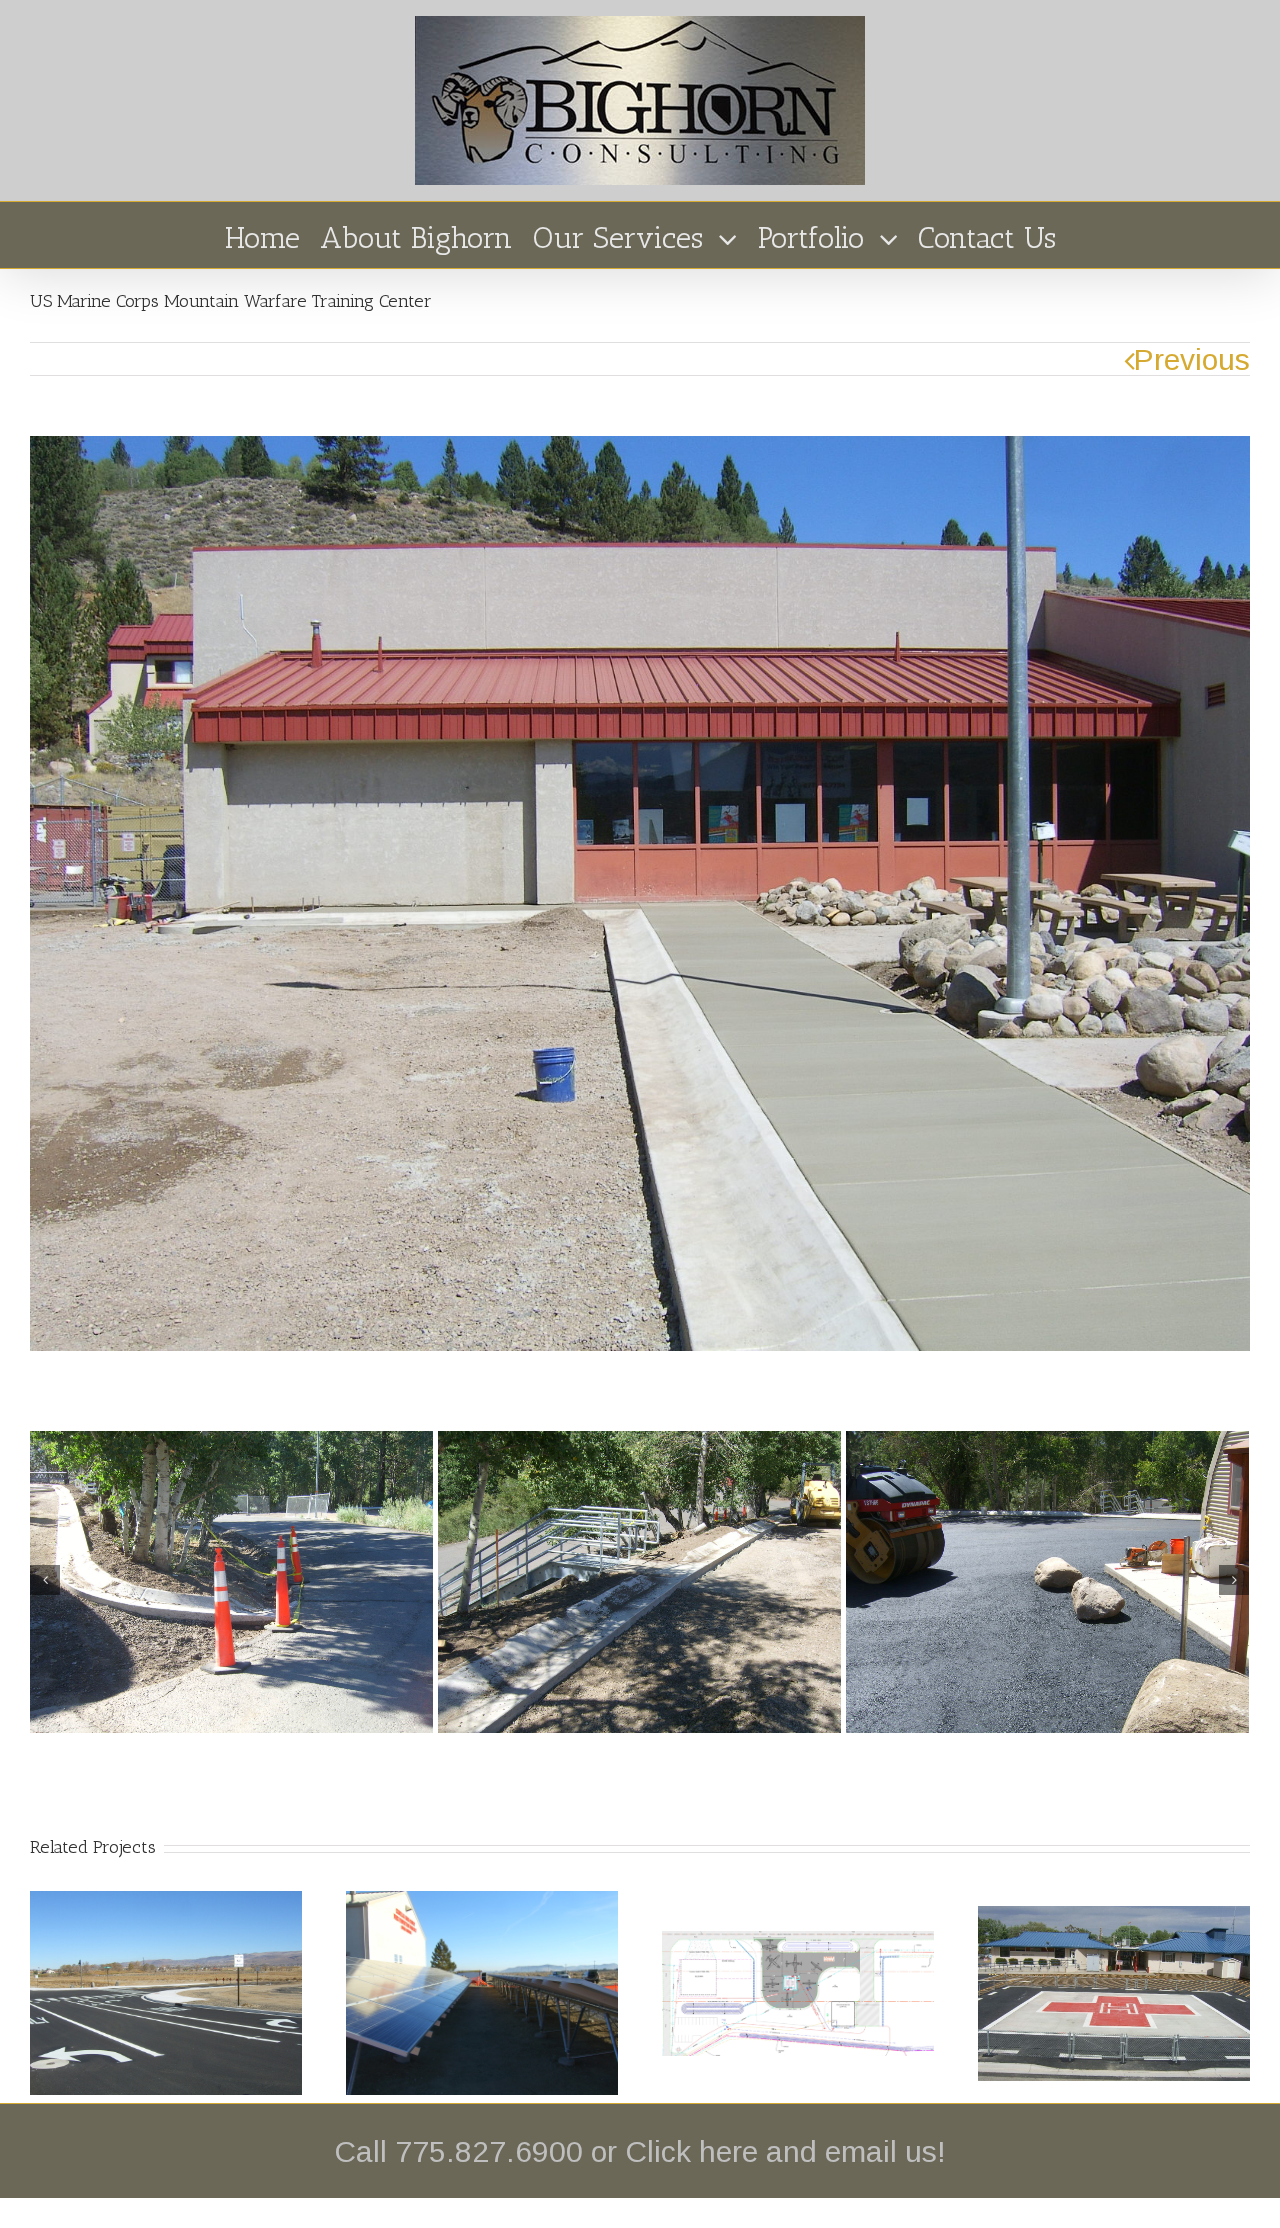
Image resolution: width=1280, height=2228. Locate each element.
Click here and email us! (785, 2151)
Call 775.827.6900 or (479, 2151)
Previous (1192, 359)
